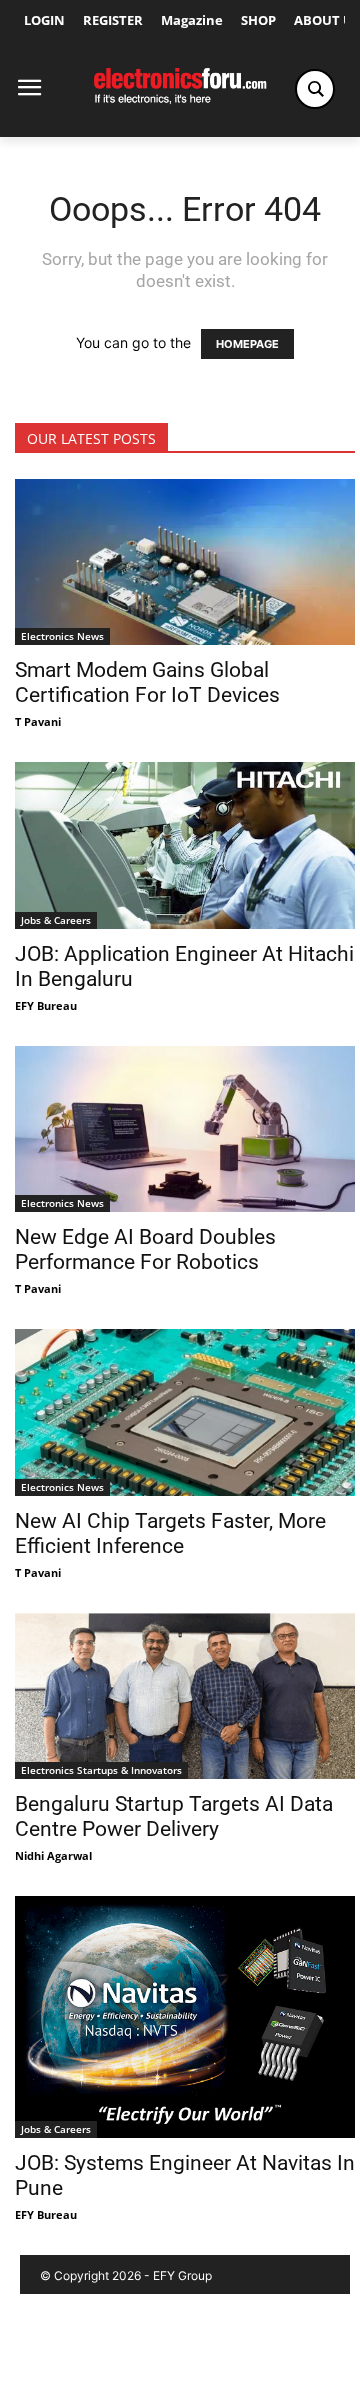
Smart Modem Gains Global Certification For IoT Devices (147, 682)
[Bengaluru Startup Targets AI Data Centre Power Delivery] (185, 1696)
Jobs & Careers (56, 920)
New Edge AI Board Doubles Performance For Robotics (145, 1249)
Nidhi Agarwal (53, 1855)
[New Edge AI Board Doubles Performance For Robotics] (185, 1129)
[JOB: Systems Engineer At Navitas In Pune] (185, 2017)
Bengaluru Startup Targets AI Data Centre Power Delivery (174, 1816)
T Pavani (38, 721)
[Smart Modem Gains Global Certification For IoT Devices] (185, 562)
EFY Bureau (46, 1005)
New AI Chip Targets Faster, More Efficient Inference (170, 1533)
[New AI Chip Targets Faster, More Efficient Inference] (185, 1412)
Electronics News (62, 636)
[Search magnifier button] (315, 89)
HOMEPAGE (247, 344)
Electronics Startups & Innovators (101, 1770)
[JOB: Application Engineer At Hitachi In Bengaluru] (185, 845)
